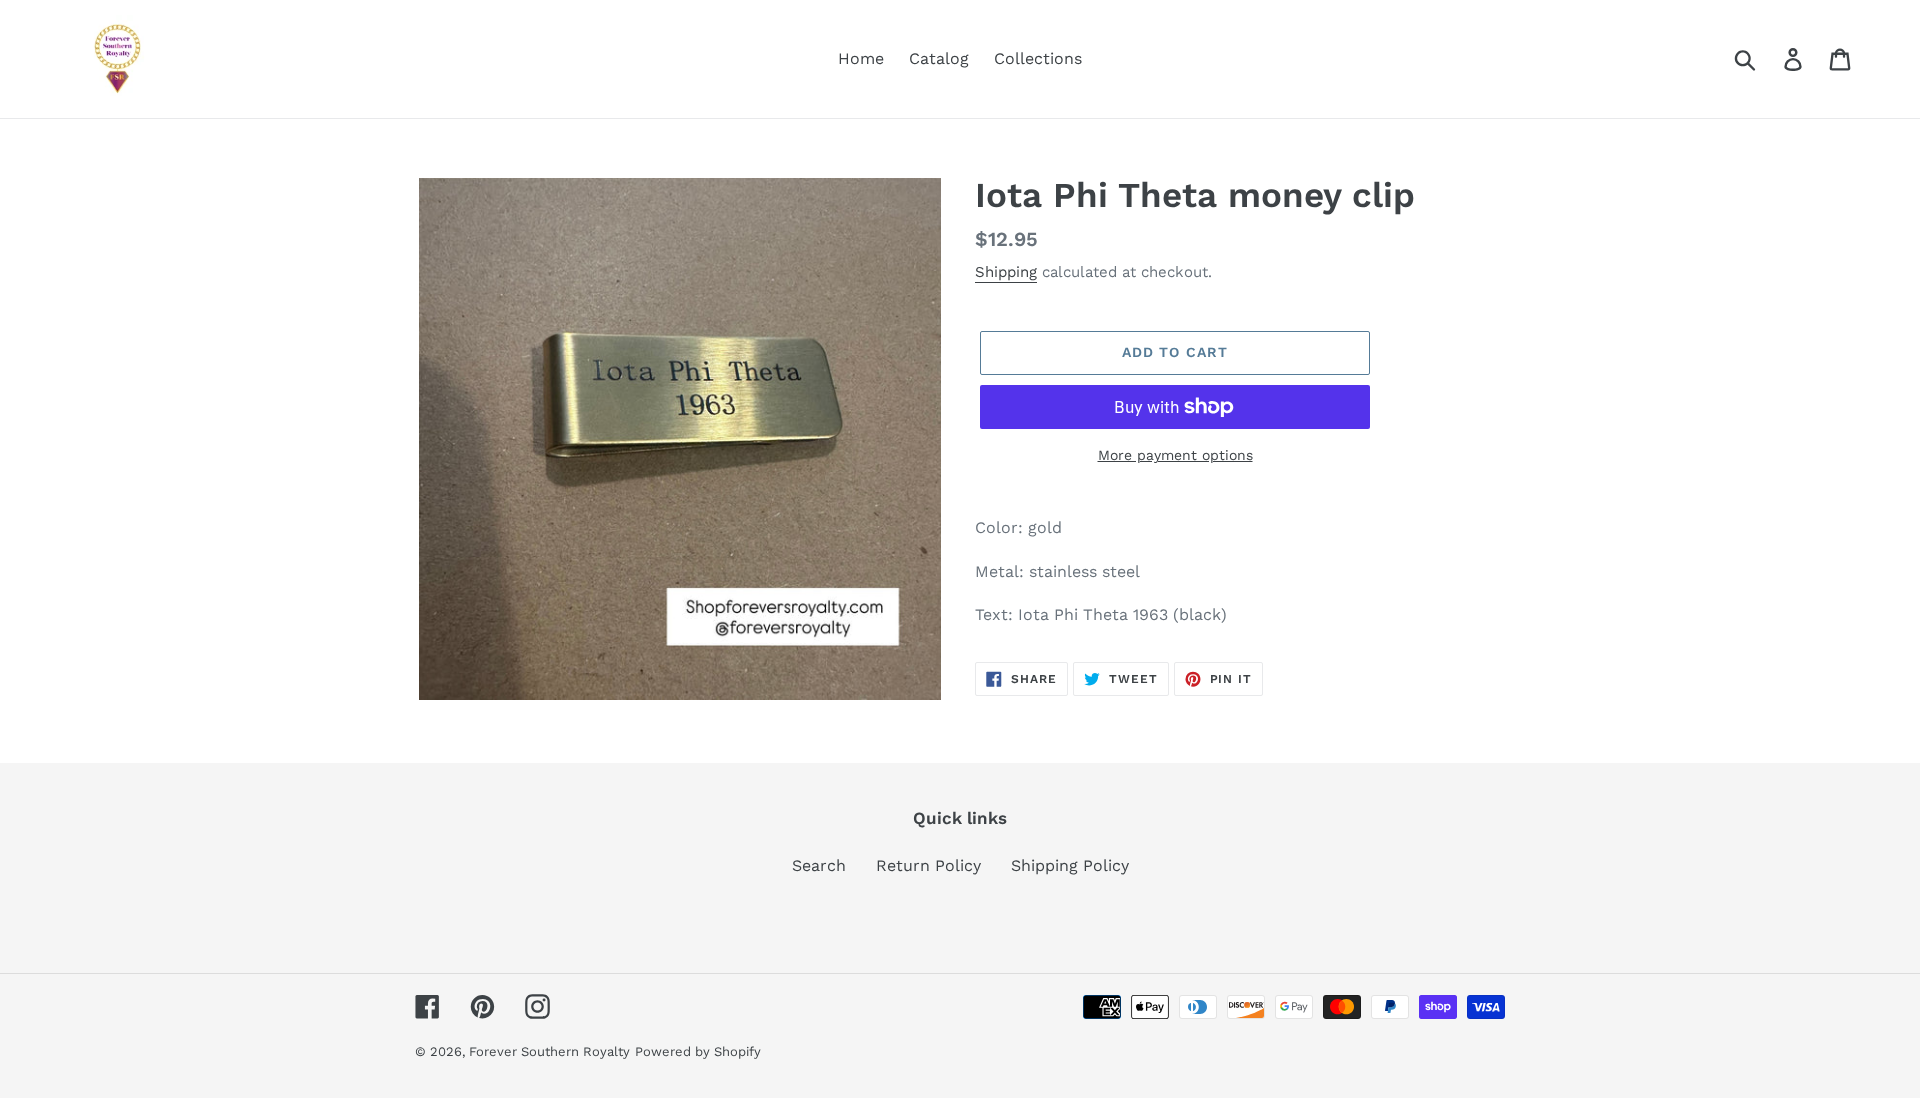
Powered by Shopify (698, 1051)
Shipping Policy (1070, 865)
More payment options (1175, 455)
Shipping (1006, 272)
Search (819, 865)
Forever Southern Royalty (549, 1051)
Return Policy (928, 865)
